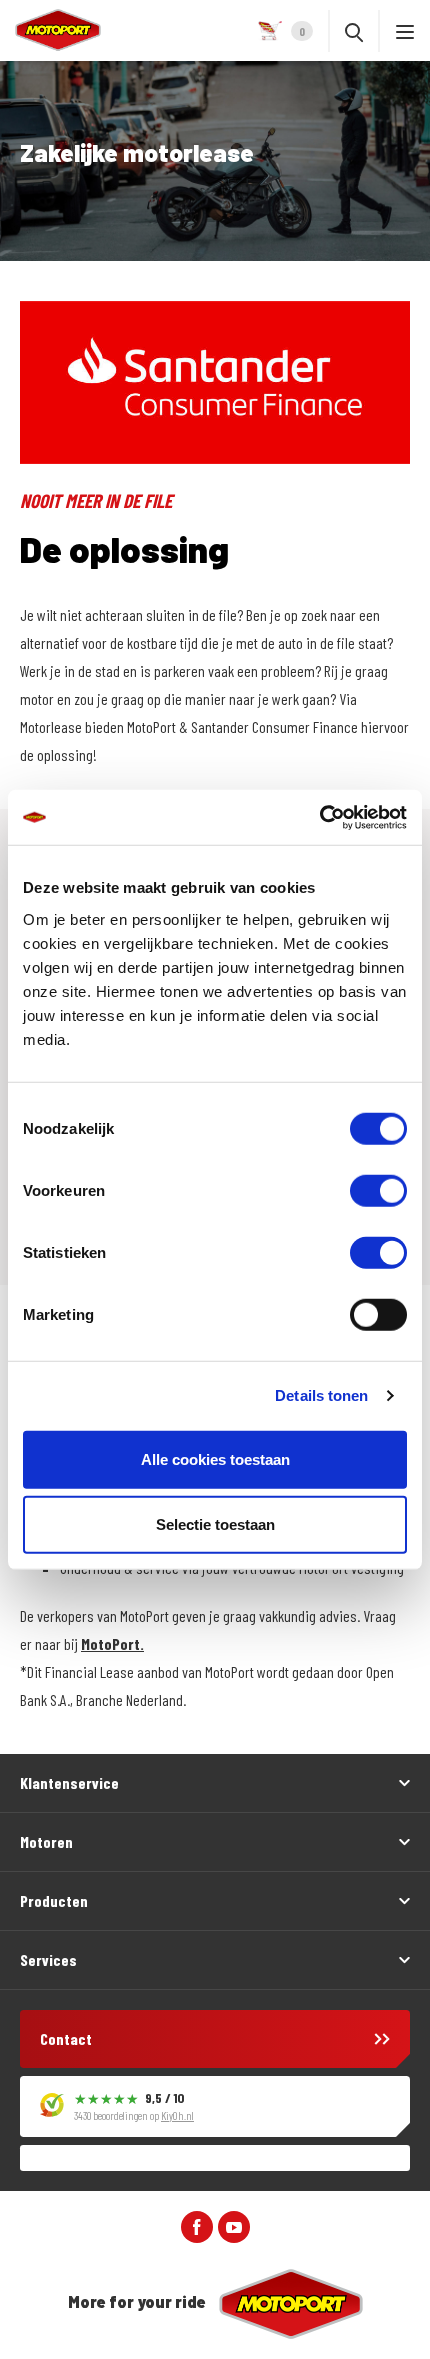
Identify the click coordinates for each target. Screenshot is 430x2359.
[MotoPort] (50, 30)
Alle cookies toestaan (215, 1458)
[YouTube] (234, 2224)
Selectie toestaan (215, 1524)
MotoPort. (112, 1643)
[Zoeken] (354, 31)
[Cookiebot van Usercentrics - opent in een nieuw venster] (319, 817)
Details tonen (321, 1395)
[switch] (378, 1190)
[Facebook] (197, 2224)
